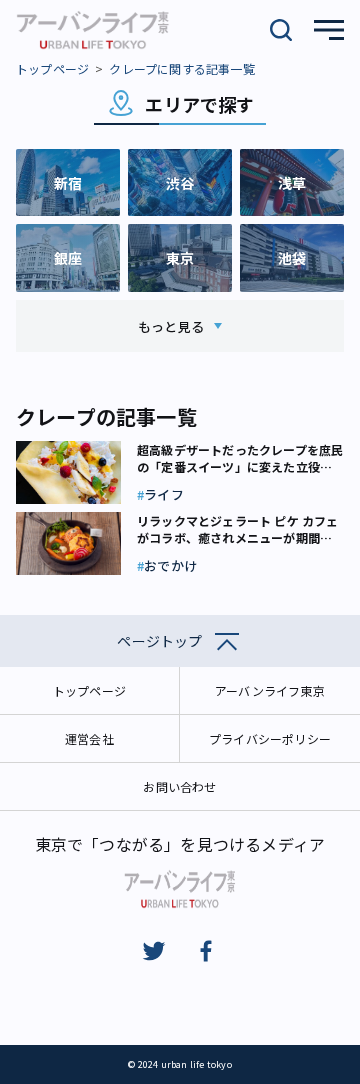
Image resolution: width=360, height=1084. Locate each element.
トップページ (52, 68)
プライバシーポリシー (270, 738)
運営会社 (89, 738)
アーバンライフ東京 (270, 690)
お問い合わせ (179, 786)
